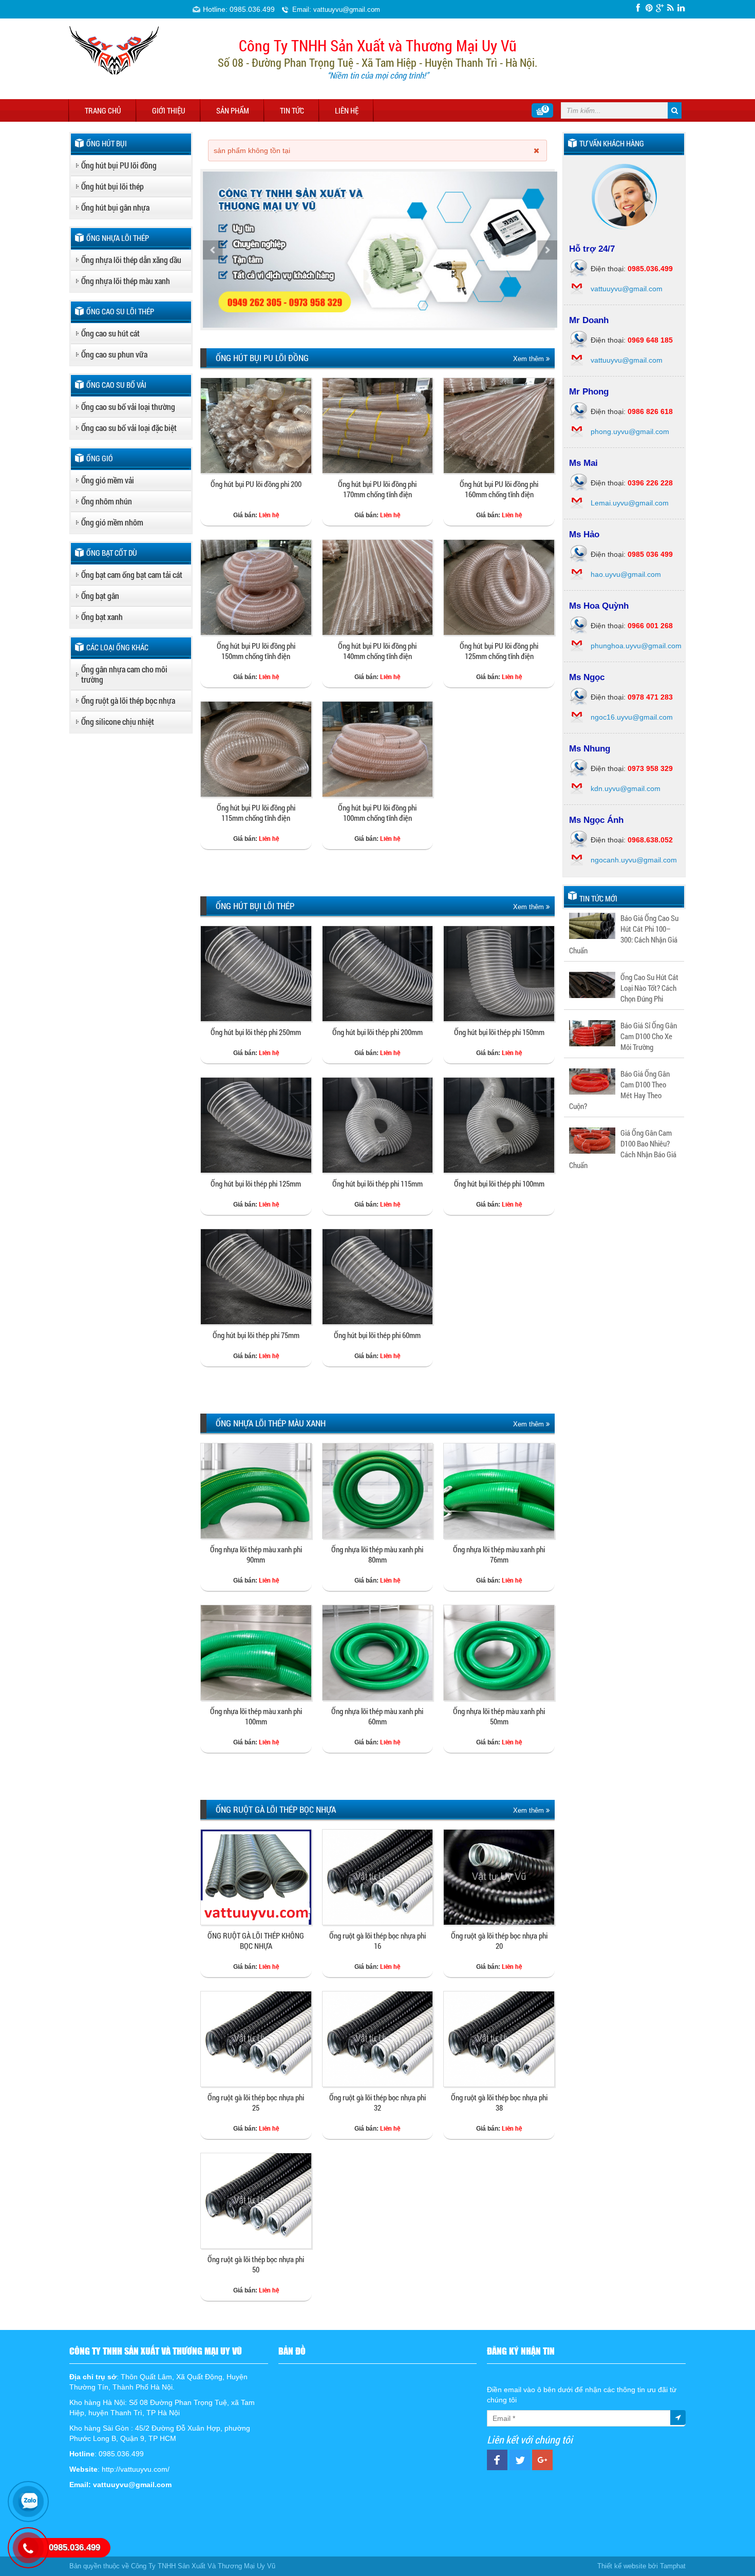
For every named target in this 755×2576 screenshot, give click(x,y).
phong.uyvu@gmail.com (630, 431)
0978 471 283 (650, 697)
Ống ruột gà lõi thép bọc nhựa (128, 700)
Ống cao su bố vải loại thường (128, 407)
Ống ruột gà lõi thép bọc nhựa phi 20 (499, 1941)
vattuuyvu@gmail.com (627, 289)
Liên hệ (347, 110)
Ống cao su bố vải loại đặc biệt (129, 428)
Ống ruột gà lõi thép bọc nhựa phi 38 (499, 2102)
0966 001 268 (650, 626)
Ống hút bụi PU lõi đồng (119, 165)
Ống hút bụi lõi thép (112, 186)
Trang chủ (103, 110)
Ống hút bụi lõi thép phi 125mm (256, 1183)
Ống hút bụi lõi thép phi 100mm (499, 1183)
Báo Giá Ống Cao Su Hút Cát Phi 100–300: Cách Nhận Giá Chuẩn (624, 934)
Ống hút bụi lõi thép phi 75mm (256, 1335)
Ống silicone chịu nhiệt (118, 721)
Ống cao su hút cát (110, 333)
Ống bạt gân (100, 596)
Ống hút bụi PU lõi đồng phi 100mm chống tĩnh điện (377, 813)
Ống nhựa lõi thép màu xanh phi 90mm (256, 1554)
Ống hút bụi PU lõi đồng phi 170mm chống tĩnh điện (377, 489)
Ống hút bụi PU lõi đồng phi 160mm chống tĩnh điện (499, 489)
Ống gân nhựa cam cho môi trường (124, 674)
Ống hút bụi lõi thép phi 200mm (377, 1032)
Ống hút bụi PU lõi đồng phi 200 (256, 484)
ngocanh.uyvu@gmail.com (634, 860)
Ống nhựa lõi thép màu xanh (126, 281)
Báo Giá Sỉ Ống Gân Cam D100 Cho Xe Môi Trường (649, 1036)
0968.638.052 (650, 840)
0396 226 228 (650, 483)
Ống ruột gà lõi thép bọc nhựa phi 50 (256, 2264)
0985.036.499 (650, 269)
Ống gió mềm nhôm (112, 522)
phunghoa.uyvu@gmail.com (636, 646)
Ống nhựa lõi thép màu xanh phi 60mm (377, 1716)
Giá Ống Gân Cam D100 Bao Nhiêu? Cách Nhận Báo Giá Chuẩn (623, 1149)
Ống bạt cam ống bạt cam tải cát (132, 575)
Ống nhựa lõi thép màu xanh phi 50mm (499, 1716)
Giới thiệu (169, 110)
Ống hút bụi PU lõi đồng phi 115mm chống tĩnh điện (256, 813)
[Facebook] (638, 8)
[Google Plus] (660, 8)
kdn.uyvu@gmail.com (626, 788)
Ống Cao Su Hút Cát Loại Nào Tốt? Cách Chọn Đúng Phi (649, 988)
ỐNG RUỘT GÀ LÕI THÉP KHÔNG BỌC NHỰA (256, 1941)
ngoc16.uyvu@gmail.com (632, 717)
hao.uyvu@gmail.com (626, 574)
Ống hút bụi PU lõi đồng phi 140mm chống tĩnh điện (377, 651)
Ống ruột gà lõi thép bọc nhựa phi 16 (377, 1941)
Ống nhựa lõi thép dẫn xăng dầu (131, 260)
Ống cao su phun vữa (114, 354)
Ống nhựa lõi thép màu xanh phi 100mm (256, 1716)
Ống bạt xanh (102, 617)
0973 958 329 (650, 768)
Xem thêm (530, 359)
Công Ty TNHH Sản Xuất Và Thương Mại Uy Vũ (203, 2566)
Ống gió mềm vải (108, 480)
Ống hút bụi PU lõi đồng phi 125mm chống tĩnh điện (499, 651)
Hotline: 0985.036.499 (239, 9)
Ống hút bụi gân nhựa (115, 207)
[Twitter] (649, 8)
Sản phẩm (233, 110)
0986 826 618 (650, 411)
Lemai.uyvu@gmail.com (630, 503)
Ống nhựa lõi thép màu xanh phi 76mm (499, 1554)
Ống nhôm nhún (107, 501)
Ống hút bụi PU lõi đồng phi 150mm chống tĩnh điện (256, 651)
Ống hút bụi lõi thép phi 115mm (377, 1183)
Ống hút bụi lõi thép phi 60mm (377, 1335)
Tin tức (292, 110)
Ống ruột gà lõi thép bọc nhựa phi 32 (377, 2102)
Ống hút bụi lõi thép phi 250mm (256, 1032)
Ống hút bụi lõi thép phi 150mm (499, 1032)
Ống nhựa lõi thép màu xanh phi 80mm (377, 1554)
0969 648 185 (650, 340)
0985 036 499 (650, 554)
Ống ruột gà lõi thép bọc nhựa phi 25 (256, 2102)
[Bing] (671, 8)
